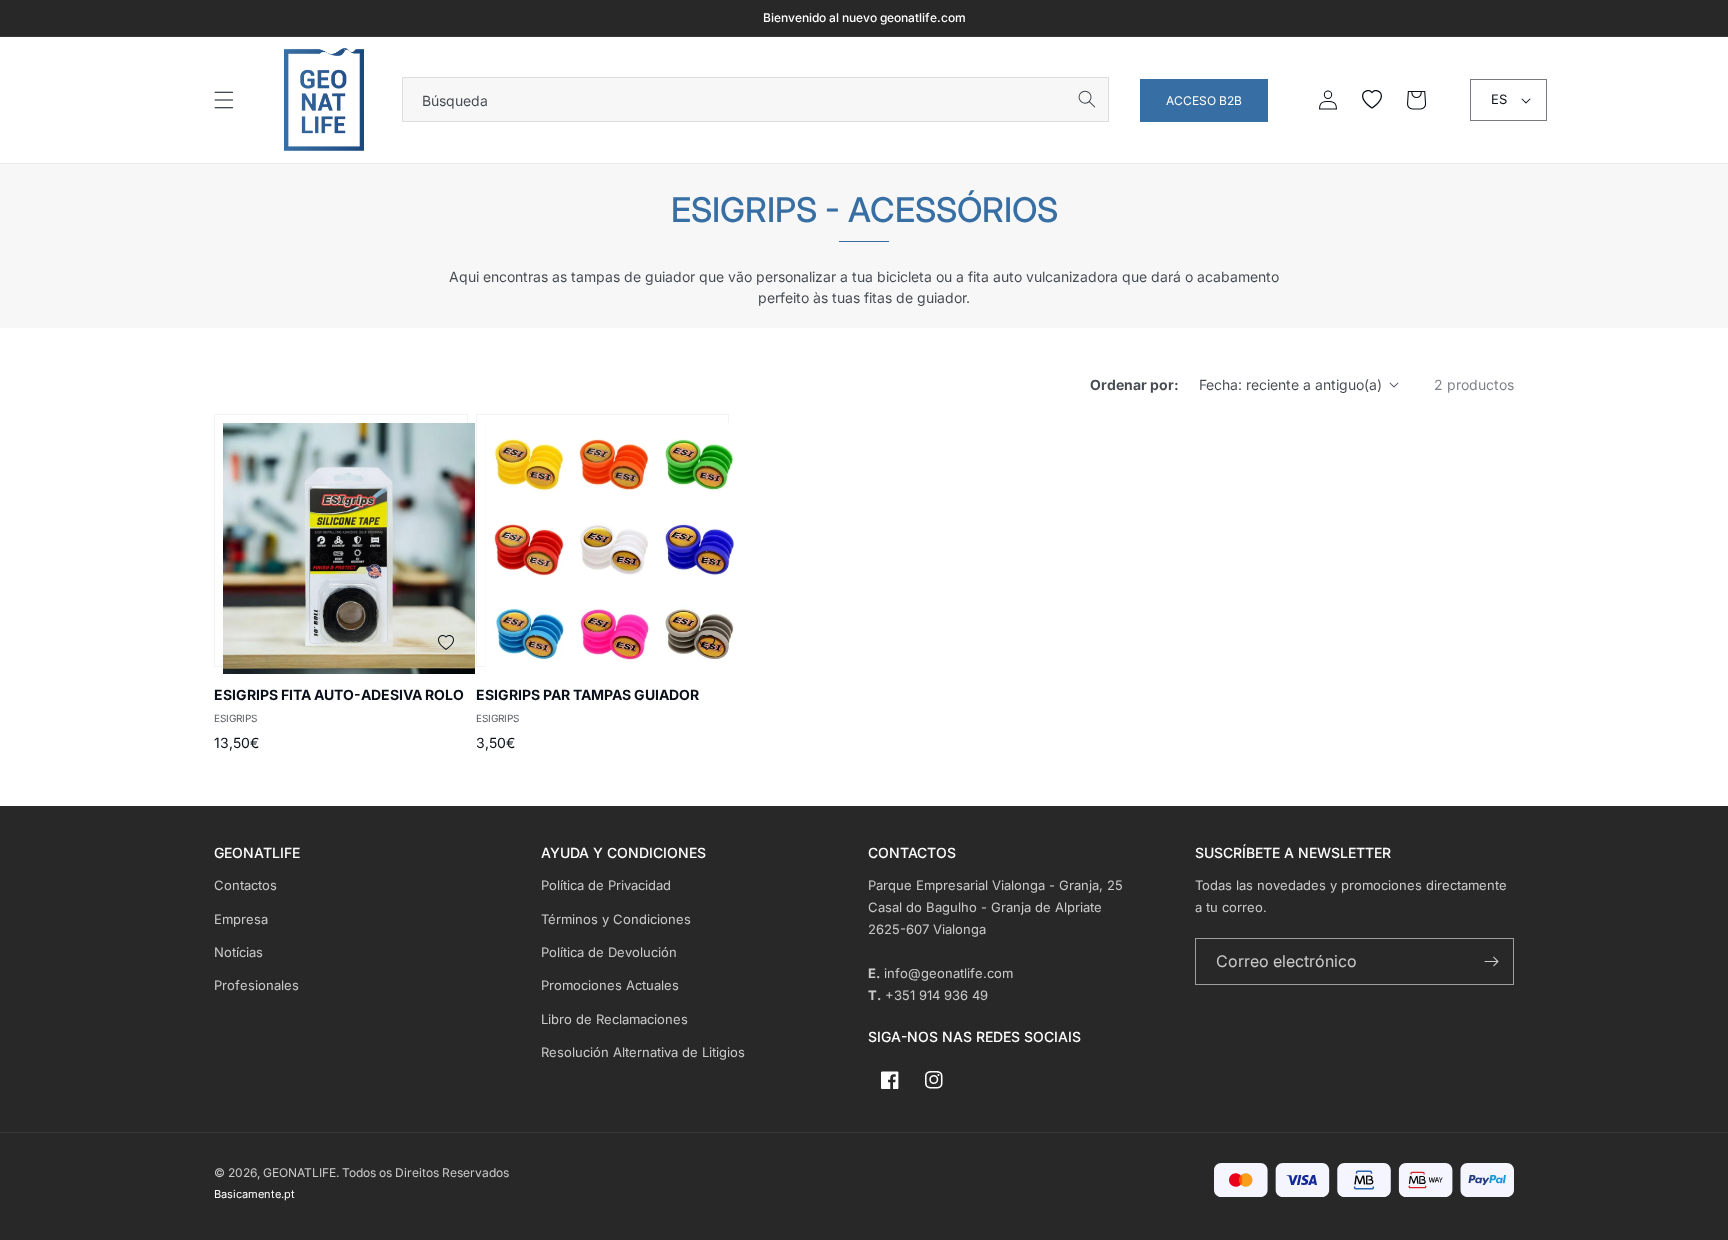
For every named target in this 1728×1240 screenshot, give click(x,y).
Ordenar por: (1134, 384)
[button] (224, 100)
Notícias (238, 952)
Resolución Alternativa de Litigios (643, 1052)
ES (1499, 99)
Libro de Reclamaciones (614, 1019)
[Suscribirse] (1491, 961)
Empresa (241, 919)
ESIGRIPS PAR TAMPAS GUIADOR (587, 694)
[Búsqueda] (1087, 99)
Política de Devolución (609, 952)
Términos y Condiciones (616, 919)
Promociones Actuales (610, 985)
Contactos (245, 885)
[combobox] (755, 99)
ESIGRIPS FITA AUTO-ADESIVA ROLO (339, 694)
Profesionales (256, 985)
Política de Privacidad (606, 885)
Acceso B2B (1204, 100)
